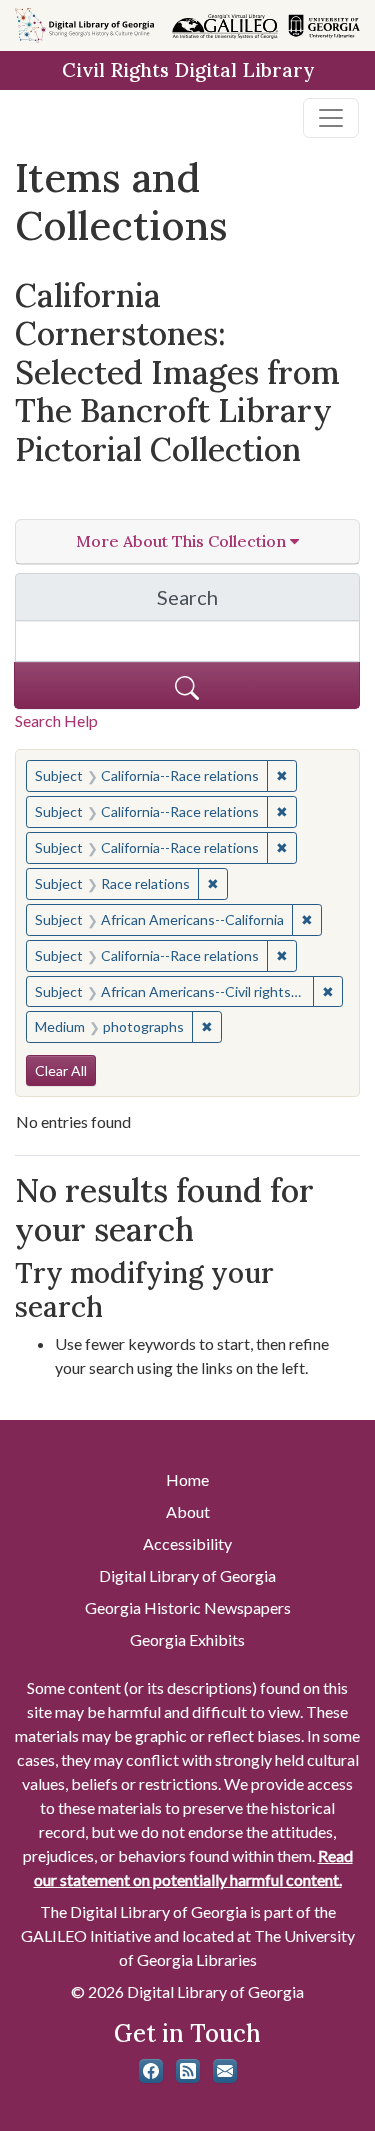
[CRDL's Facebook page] (151, 2071)
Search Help (56, 720)
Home (187, 1479)
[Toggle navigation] (331, 118)
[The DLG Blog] (188, 2071)
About (188, 1511)
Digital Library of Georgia (187, 1575)
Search (258, 602)
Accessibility (187, 1543)
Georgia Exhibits (187, 1639)
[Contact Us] (225, 2071)
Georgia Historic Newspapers (188, 1607)
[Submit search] (187, 685)
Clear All (61, 1070)
